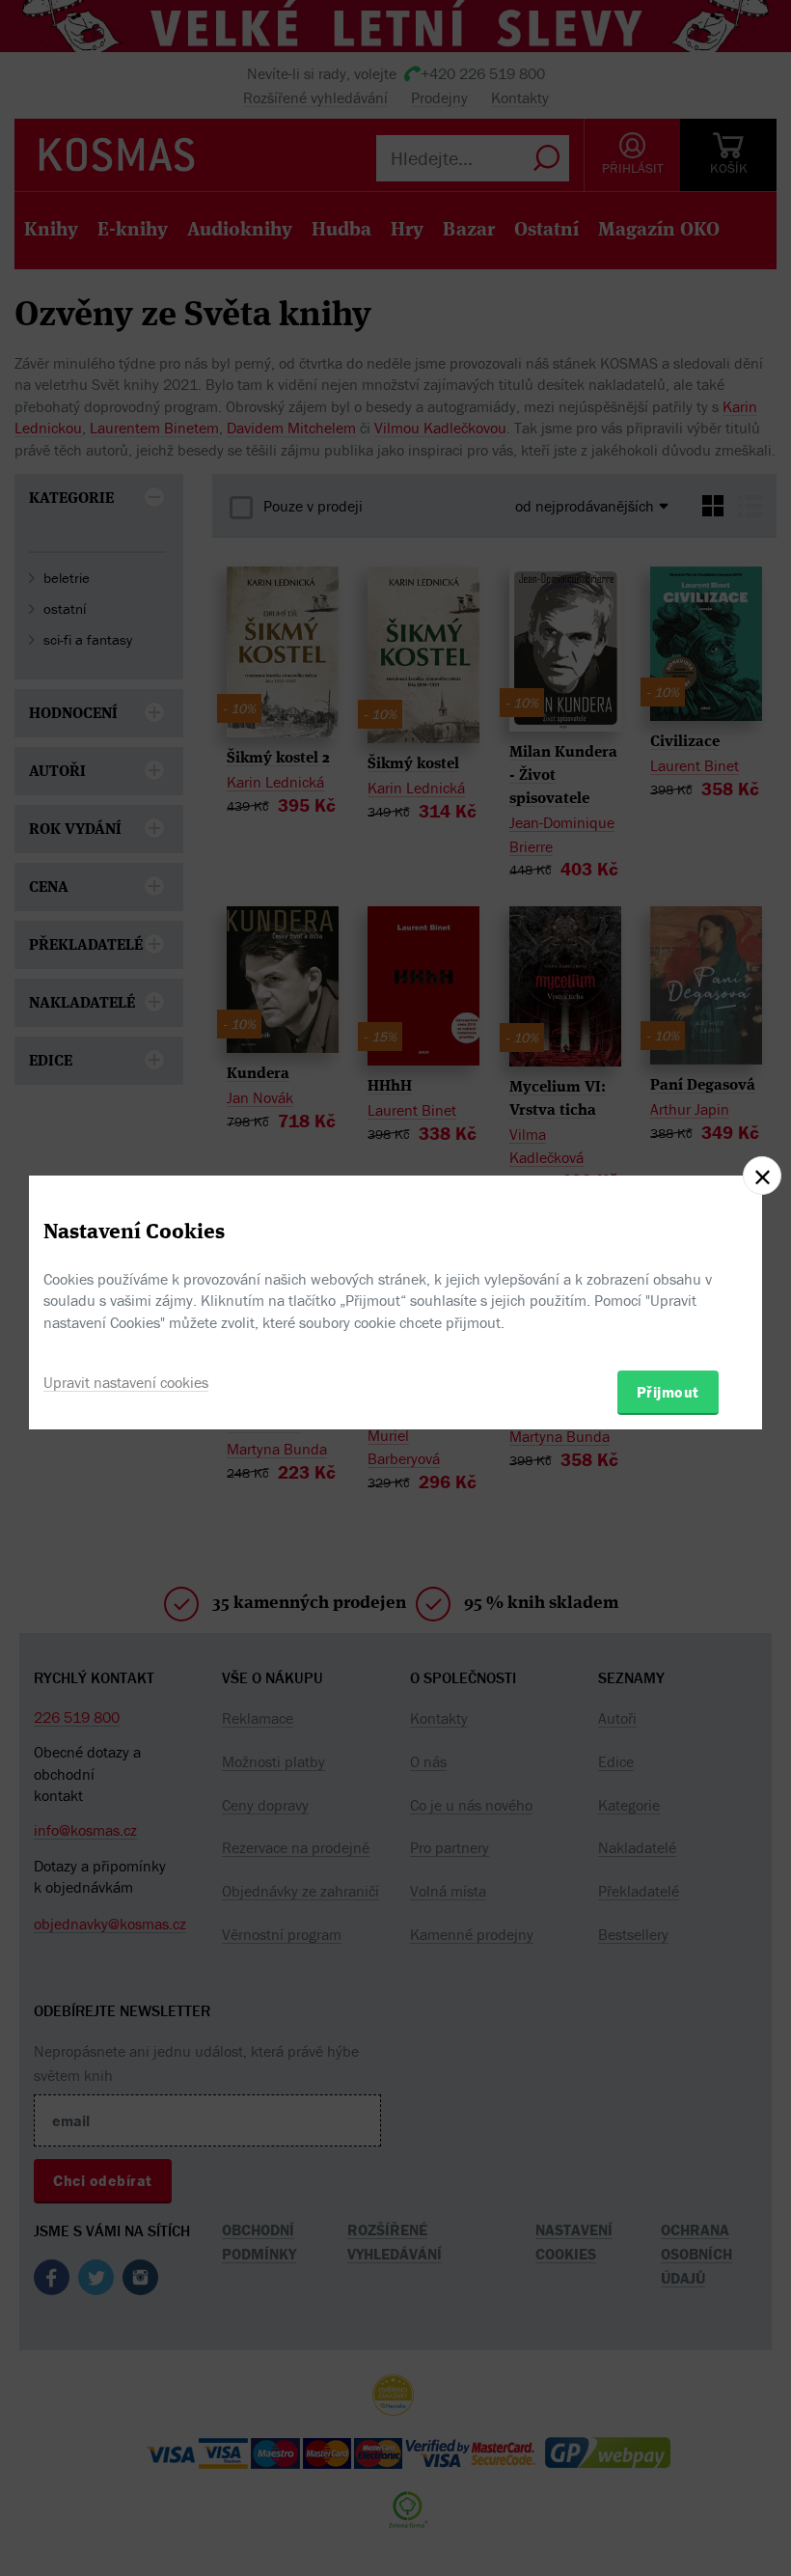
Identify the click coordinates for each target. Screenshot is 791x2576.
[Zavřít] (762, 1176)
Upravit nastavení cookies (126, 1382)
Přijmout (668, 1392)
